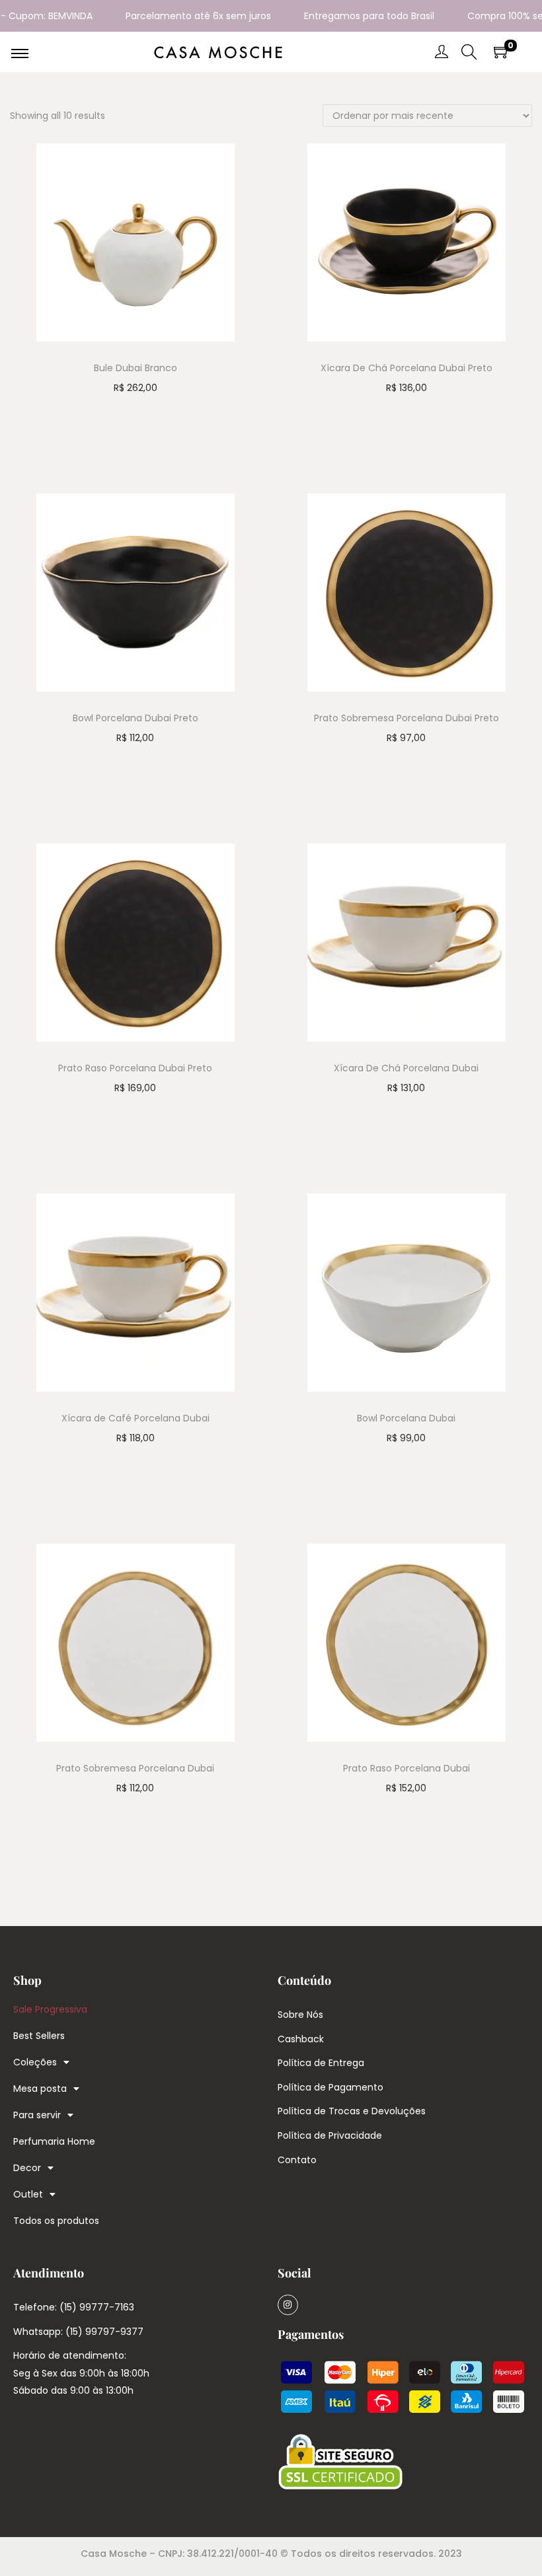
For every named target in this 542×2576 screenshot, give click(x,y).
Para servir (37, 2115)
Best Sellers (39, 2036)
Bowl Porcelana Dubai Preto (135, 718)
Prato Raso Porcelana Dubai (406, 1768)
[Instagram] (288, 2305)
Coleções (35, 2062)
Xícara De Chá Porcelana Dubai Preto (406, 368)
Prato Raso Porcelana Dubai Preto (135, 1068)
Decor (27, 2168)
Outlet (28, 2194)
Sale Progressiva (50, 2009)
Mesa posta (40, 2089)
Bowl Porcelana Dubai (406, 1418)
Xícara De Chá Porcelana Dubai (406, 1068)
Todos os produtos (56, 2221)
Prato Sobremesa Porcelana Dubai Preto (406, 718)
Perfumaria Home (54, 2141)
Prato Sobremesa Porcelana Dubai (135, 1768)
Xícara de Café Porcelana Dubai (135, 1418)
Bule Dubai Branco (135, 368)
